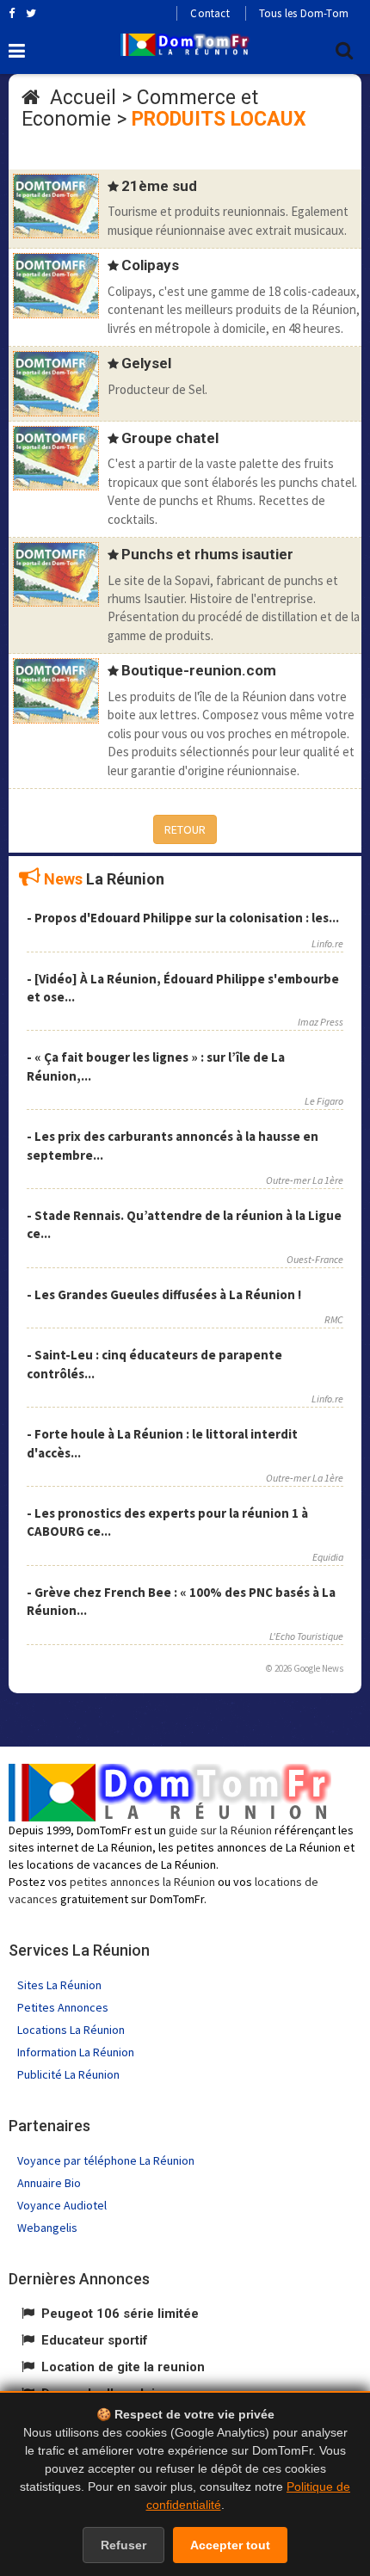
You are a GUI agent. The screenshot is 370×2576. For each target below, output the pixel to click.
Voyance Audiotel (62, 2205)
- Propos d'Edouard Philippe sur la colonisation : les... (183, 918)
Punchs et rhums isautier (207, 554)
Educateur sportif (95, 2340)
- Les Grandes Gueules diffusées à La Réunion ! (164, 1294)
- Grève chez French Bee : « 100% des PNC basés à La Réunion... (181, 1601)
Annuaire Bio (49, 2183)
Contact (210, 13)
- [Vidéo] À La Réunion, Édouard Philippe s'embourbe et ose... (183, 988)
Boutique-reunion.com (199, 670)
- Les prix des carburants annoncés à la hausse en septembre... (173, 1145)
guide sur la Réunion (220, 1830)
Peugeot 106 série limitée (120, 2314)
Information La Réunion (76, 2052)
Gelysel (146, 363)
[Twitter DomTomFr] (31, 13)
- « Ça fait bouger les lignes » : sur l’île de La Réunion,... (156, 1066)
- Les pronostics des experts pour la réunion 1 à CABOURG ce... (167, 1522)
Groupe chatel (170, 438)
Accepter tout (230, 2545)
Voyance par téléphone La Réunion (106, 2160)
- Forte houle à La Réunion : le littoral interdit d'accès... (162, 1443)
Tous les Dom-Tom (304, 13)
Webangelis (47, 2228)
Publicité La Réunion (68, 2074)
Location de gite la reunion (123, 2367)
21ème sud (159, 186)
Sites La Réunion (59, 1985)
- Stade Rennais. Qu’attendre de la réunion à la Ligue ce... (184, 1224)
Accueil (83, 98)
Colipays (150, 265)
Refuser (123, 2545)
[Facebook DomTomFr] (12, 13)
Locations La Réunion (71, 2030)
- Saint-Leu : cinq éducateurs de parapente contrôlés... (154, 1364)
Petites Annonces (63, 2007)
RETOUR (185, 829)
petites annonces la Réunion (142, 1882)
